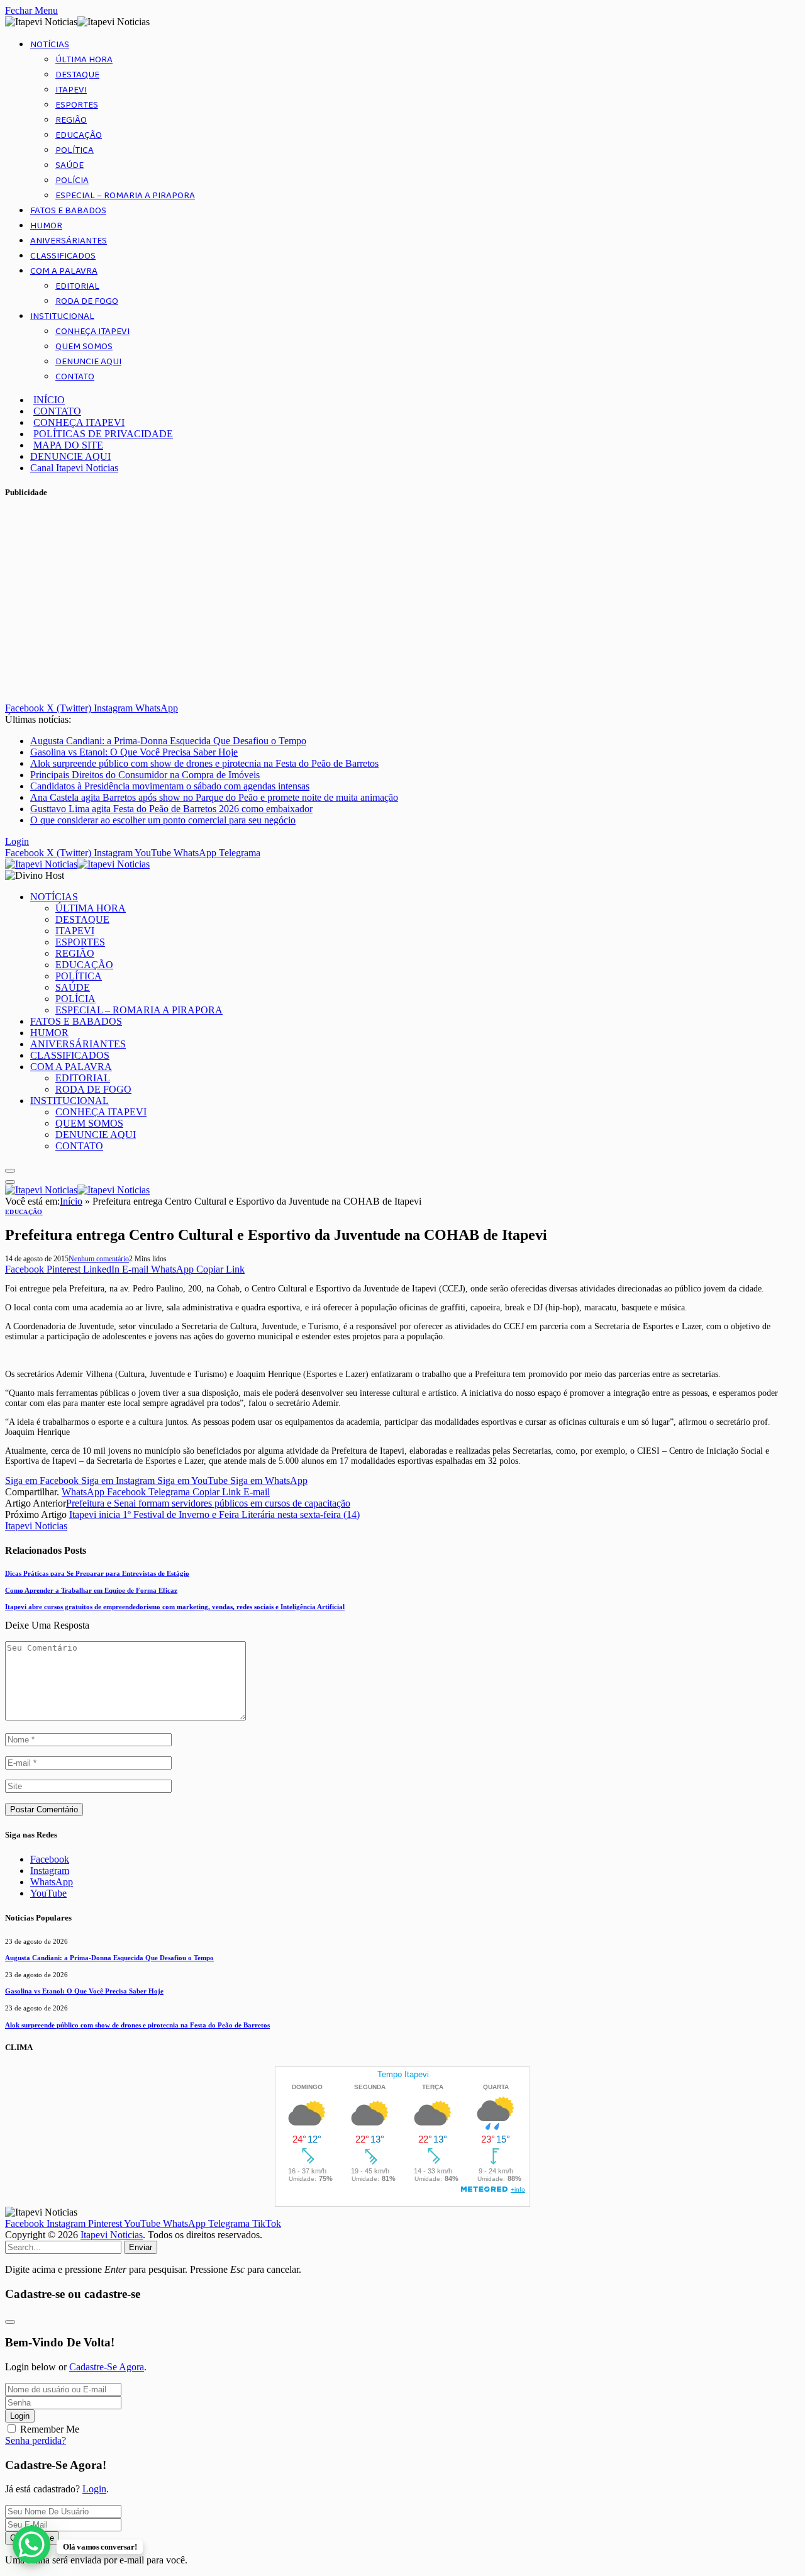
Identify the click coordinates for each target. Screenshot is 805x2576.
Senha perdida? (36, 2440)
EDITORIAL (77, 286)
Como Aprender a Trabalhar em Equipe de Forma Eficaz (91, 1590)
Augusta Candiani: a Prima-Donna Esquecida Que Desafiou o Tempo (168, 741)
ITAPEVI (71, 90)
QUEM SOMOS (84, 347)
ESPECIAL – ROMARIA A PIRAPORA (125, 196)
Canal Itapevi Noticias (74, 468)
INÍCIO (49, 400)
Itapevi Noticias (36, 1526)
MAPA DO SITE (68, 445)
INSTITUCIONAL (62, 316)
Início (71, 1201)
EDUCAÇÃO (79, 135)
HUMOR (46, 226)
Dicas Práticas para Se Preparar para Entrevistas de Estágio (97, 1573)
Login (20, 2416)
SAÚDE (69, 165)
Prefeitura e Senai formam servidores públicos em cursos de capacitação (208, 1503)
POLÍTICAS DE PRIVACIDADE (103, 434)
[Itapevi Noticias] (77, 864)
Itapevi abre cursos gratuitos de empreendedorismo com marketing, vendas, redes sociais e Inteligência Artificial (175, 1607)
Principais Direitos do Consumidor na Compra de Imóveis (145, 775)
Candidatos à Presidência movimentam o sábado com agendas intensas (170, 786)
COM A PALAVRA (64, 271)
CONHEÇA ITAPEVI (92, 332)
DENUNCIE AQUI (88, 362)
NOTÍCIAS (50, 45)
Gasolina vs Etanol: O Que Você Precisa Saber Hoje (134, 752)
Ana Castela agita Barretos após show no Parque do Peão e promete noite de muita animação (214, 797)
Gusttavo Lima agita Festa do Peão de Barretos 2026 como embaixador (171, 809)
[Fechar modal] (10, 2322)
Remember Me (50, 2429)
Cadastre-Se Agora (107, 2367)
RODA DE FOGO (87, 301)
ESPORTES (77, 105)
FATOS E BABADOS (68, 211)
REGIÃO (71, 120)
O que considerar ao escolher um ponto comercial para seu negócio (163, 820)
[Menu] (10, 1171)
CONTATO (75, 377)
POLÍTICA (75, 150)
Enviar (141, 2247)
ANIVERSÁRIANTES (69, 241)
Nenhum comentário (99, 1259)
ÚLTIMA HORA (84, 60)
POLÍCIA (72, 181)
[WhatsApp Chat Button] (31, 2545)
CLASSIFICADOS (63, 256)
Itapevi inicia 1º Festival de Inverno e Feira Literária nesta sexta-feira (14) (214, 1514)
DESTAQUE (77, 75)
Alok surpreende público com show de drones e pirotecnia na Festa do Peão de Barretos (204, 763)
